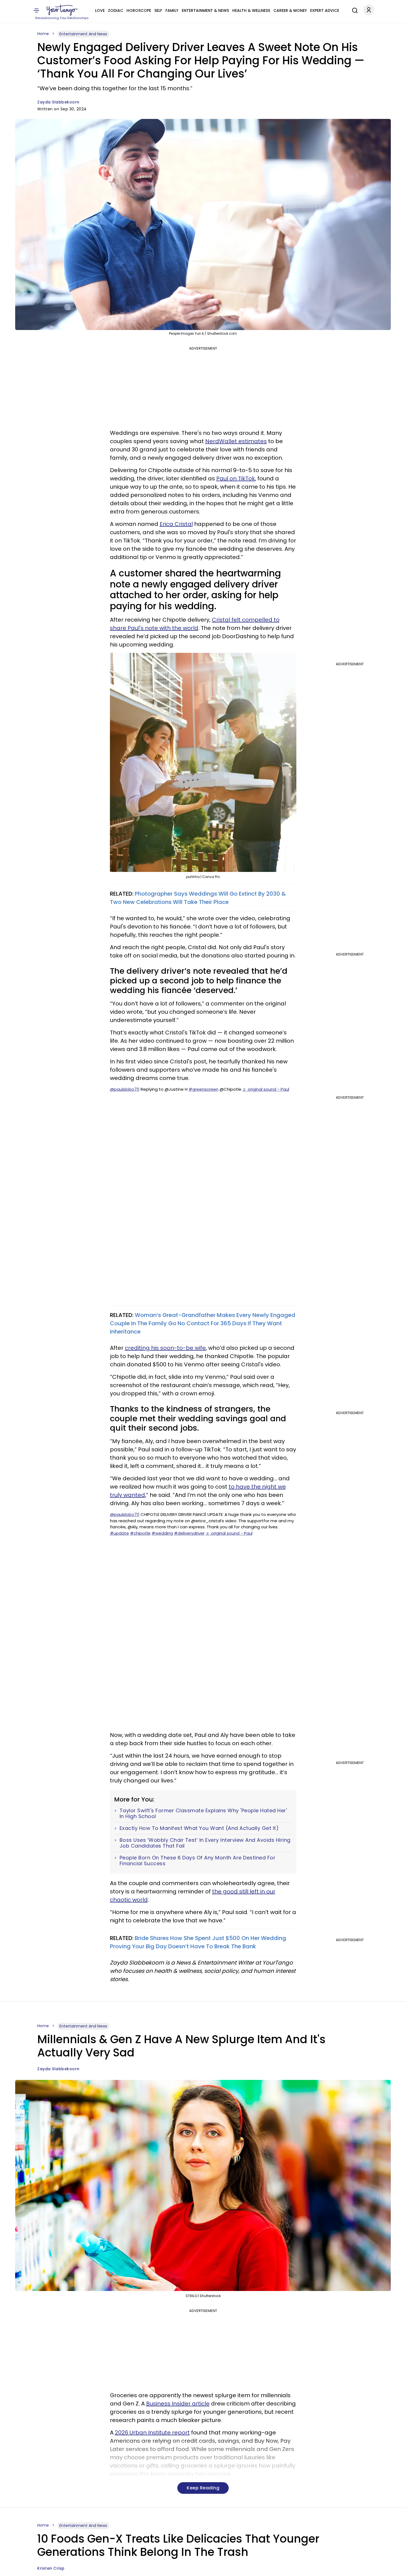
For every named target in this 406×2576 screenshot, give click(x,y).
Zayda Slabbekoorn (58, 102)
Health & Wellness (251, 10)
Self (158, 10)
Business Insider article (178, 2404)
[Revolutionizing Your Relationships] (62, 10)
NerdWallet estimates (236, 441)
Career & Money (290, 10)
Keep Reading (203, 2488)
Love (100, 10)
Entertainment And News (83, 34)
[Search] (354, 10)
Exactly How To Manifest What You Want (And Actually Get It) (199, 1828)
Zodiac (116, 10)
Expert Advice (325, 10)
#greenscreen (204, 1089)
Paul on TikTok (236, 478)
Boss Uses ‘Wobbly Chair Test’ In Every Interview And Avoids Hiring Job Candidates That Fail (205, 1843)
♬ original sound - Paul (266, 1089)
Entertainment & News (205, 10)
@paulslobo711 (125, 1089)
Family (172, 10)
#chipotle (140, 1533)
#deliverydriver (189, 1533)
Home (43, 34)
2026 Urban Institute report (152, 2433)
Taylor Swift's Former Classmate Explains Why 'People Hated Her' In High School (203, 1813)
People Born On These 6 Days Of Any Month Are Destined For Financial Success (198, 1861)
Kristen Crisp (51, 2568)
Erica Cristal (176, 524)
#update (119, 1533)
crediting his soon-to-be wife (165, 1348)
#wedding (162, 1533)
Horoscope (139, 10)
